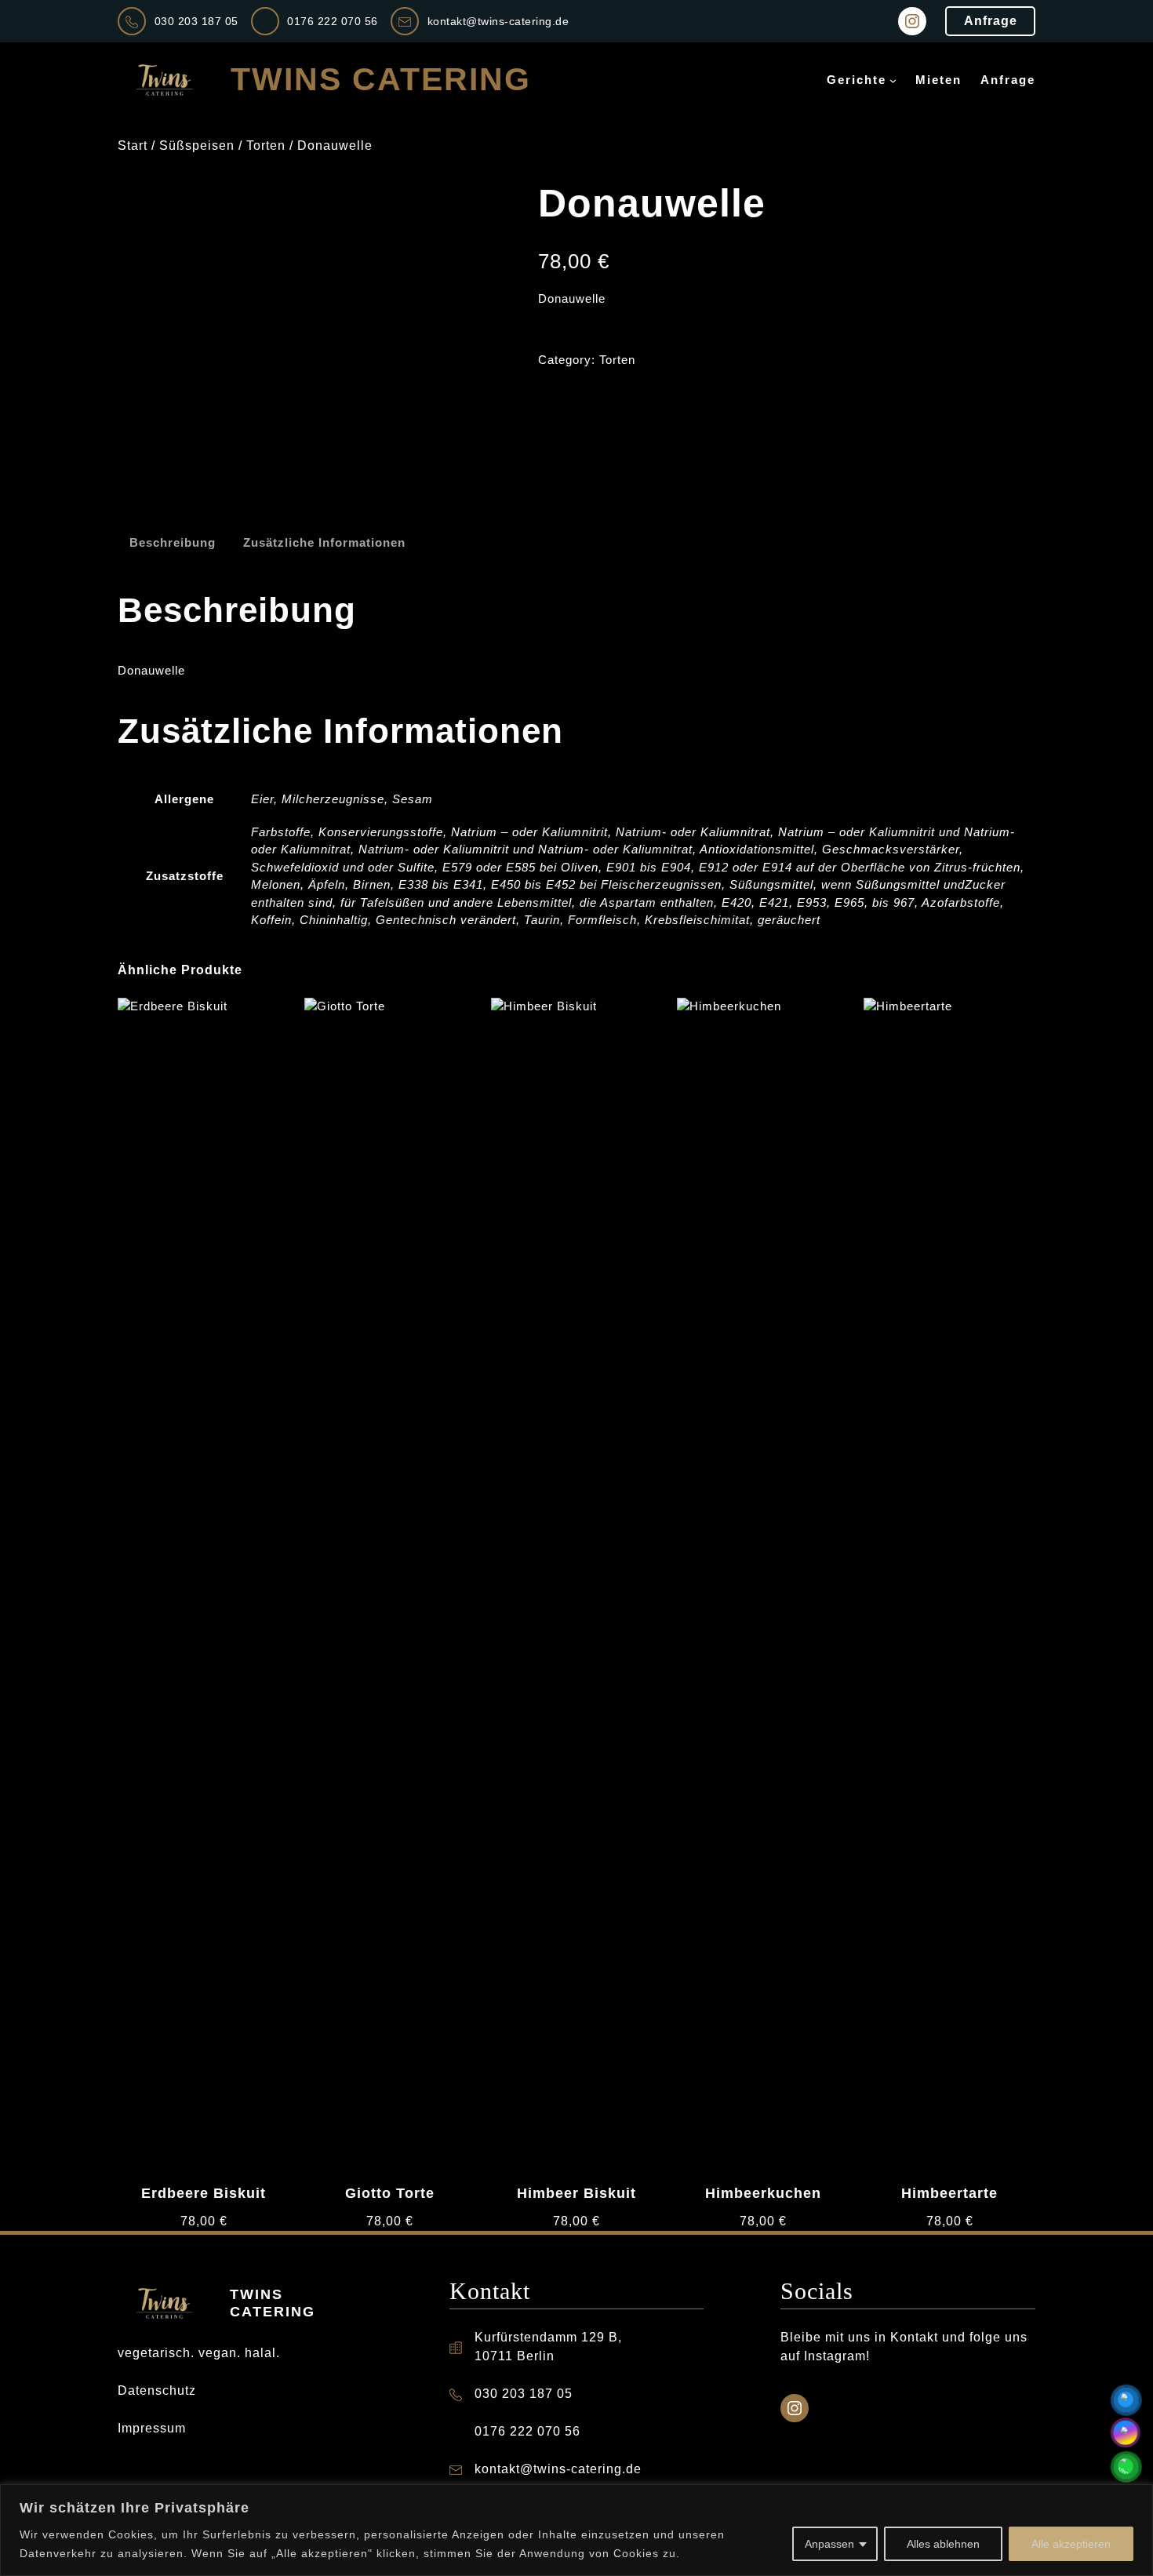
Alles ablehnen (943, 2544)
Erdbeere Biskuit (204, 2193)
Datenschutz (157, 2390)
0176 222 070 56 (333, 21)
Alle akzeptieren (1071, 2544)
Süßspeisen (197, 146)
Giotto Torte (390, 2193)
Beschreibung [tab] (173, 542)
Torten (266, 146)
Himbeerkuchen (763, 2193)
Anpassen (829, 2544)
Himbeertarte (949, 2193)
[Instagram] (912, 21)
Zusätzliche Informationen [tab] (324, 542)
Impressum (152, 2428)
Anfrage (991, 21)
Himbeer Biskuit (576, 2193)
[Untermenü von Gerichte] (893, 80)
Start (133, 146)
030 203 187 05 (196, 21)
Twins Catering (381, 79)
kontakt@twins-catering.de (498, 21)
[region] (576, 2530)
